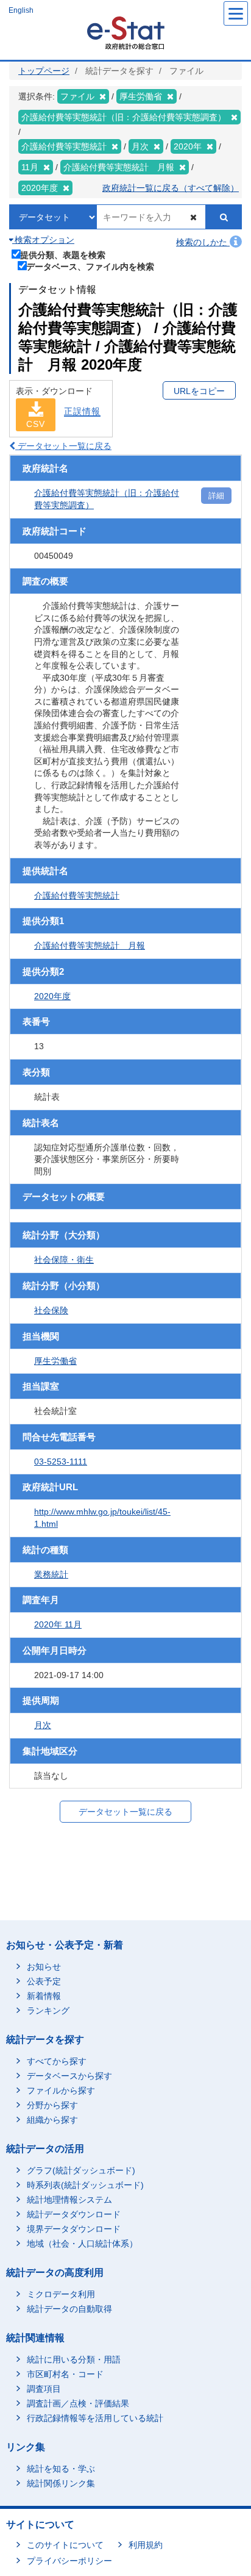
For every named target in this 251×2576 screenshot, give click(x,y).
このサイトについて (65, 2545)
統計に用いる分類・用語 (74, 2359)
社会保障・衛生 (64, 1260)
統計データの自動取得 (69, 2309)
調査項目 (44, 2389)
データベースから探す (69, 2076)
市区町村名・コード (65, 2374)
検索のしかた (203, 242)
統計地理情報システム (69, 2200)
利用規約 (146, 2545)
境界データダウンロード (74, 2229)
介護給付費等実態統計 (77, 895)
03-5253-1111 (61, 1462)
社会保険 (51, 1310)
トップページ (44, 71)
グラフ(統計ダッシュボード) (81, 2170)
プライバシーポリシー (69, 2561)
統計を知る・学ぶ (61, 2469)
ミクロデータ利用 (61, 2294)
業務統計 (51, 1574)
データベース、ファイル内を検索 (90, 266)
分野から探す (52, 2105)
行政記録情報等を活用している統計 (95, 2418)
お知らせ (44, 1967)
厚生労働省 (55, 1361)
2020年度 (52, 996)
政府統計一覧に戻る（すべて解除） (171, 188)
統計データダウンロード (74, 2214)
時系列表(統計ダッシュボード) (85, 2185)
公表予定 (44, 1981)
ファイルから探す (61, 2090)
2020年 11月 (58, 1624)
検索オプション (43, 240)
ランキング (48, 2011)
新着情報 (44, 1996)
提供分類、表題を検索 (63, 255)
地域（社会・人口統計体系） (82, 2244)
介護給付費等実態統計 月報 (90, 945)
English (21, 10)
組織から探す (52, 2120)
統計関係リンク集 (61, 2483)
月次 (43, 1725)
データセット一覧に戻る (63, 446)
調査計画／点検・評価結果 (78, 2403)
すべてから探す (57, 2061)
